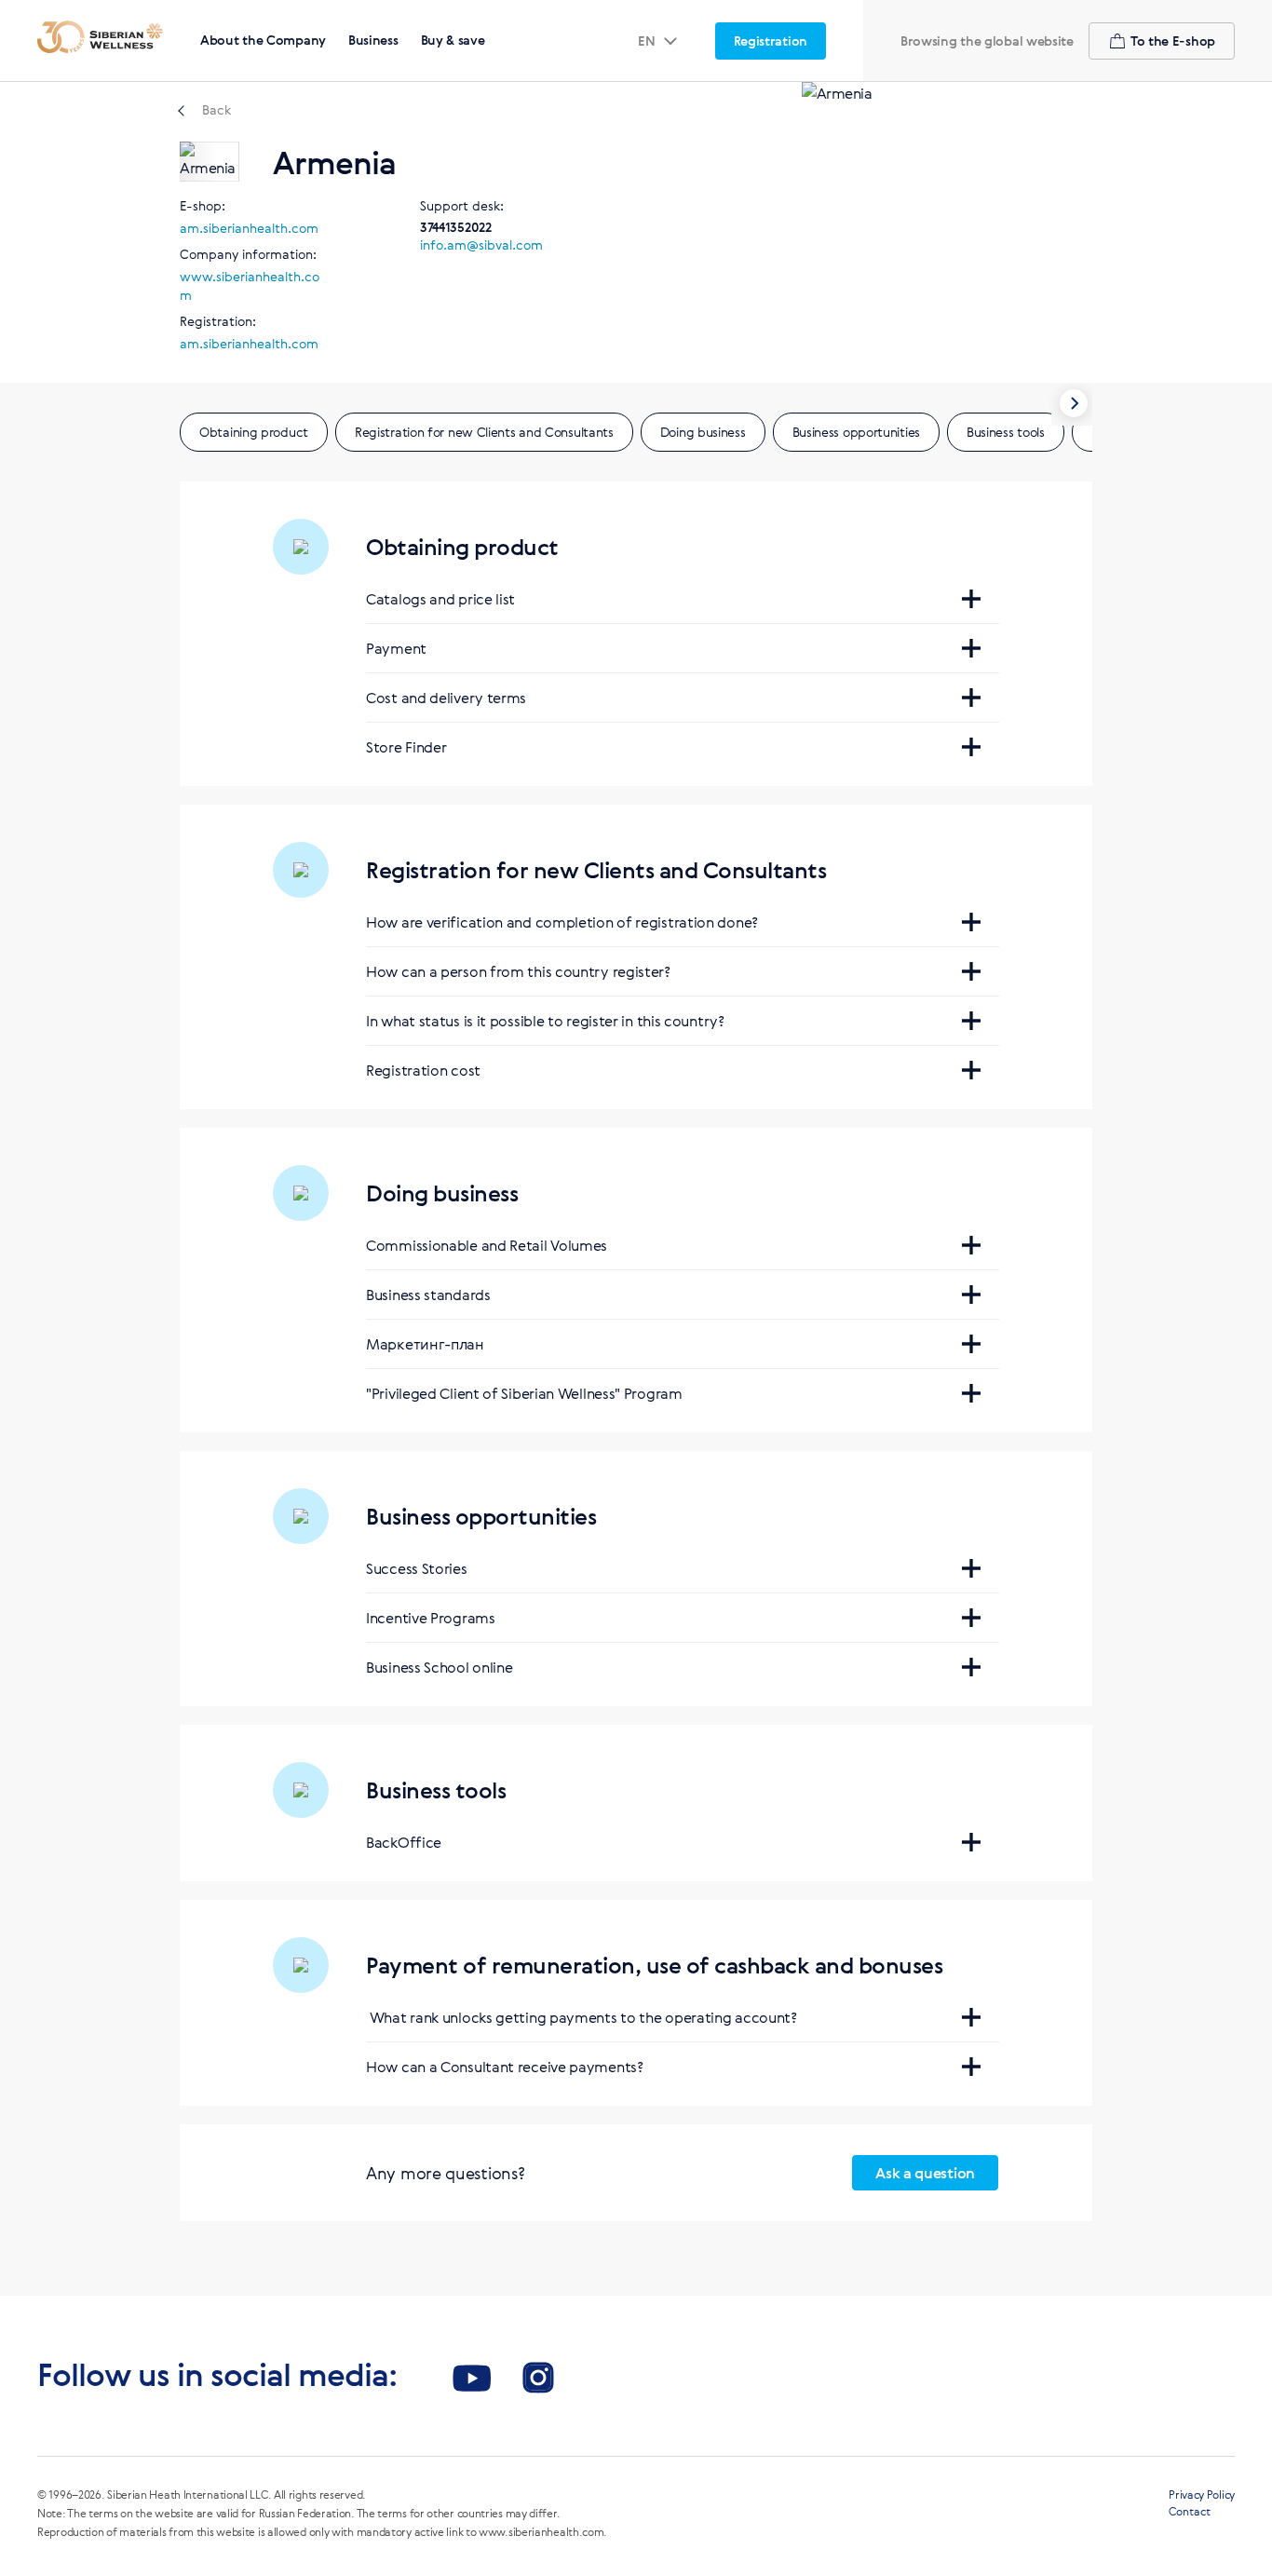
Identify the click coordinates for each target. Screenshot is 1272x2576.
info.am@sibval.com (481, 244)
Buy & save (453, 40)
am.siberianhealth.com (249, 228)
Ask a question (925, 2173)
